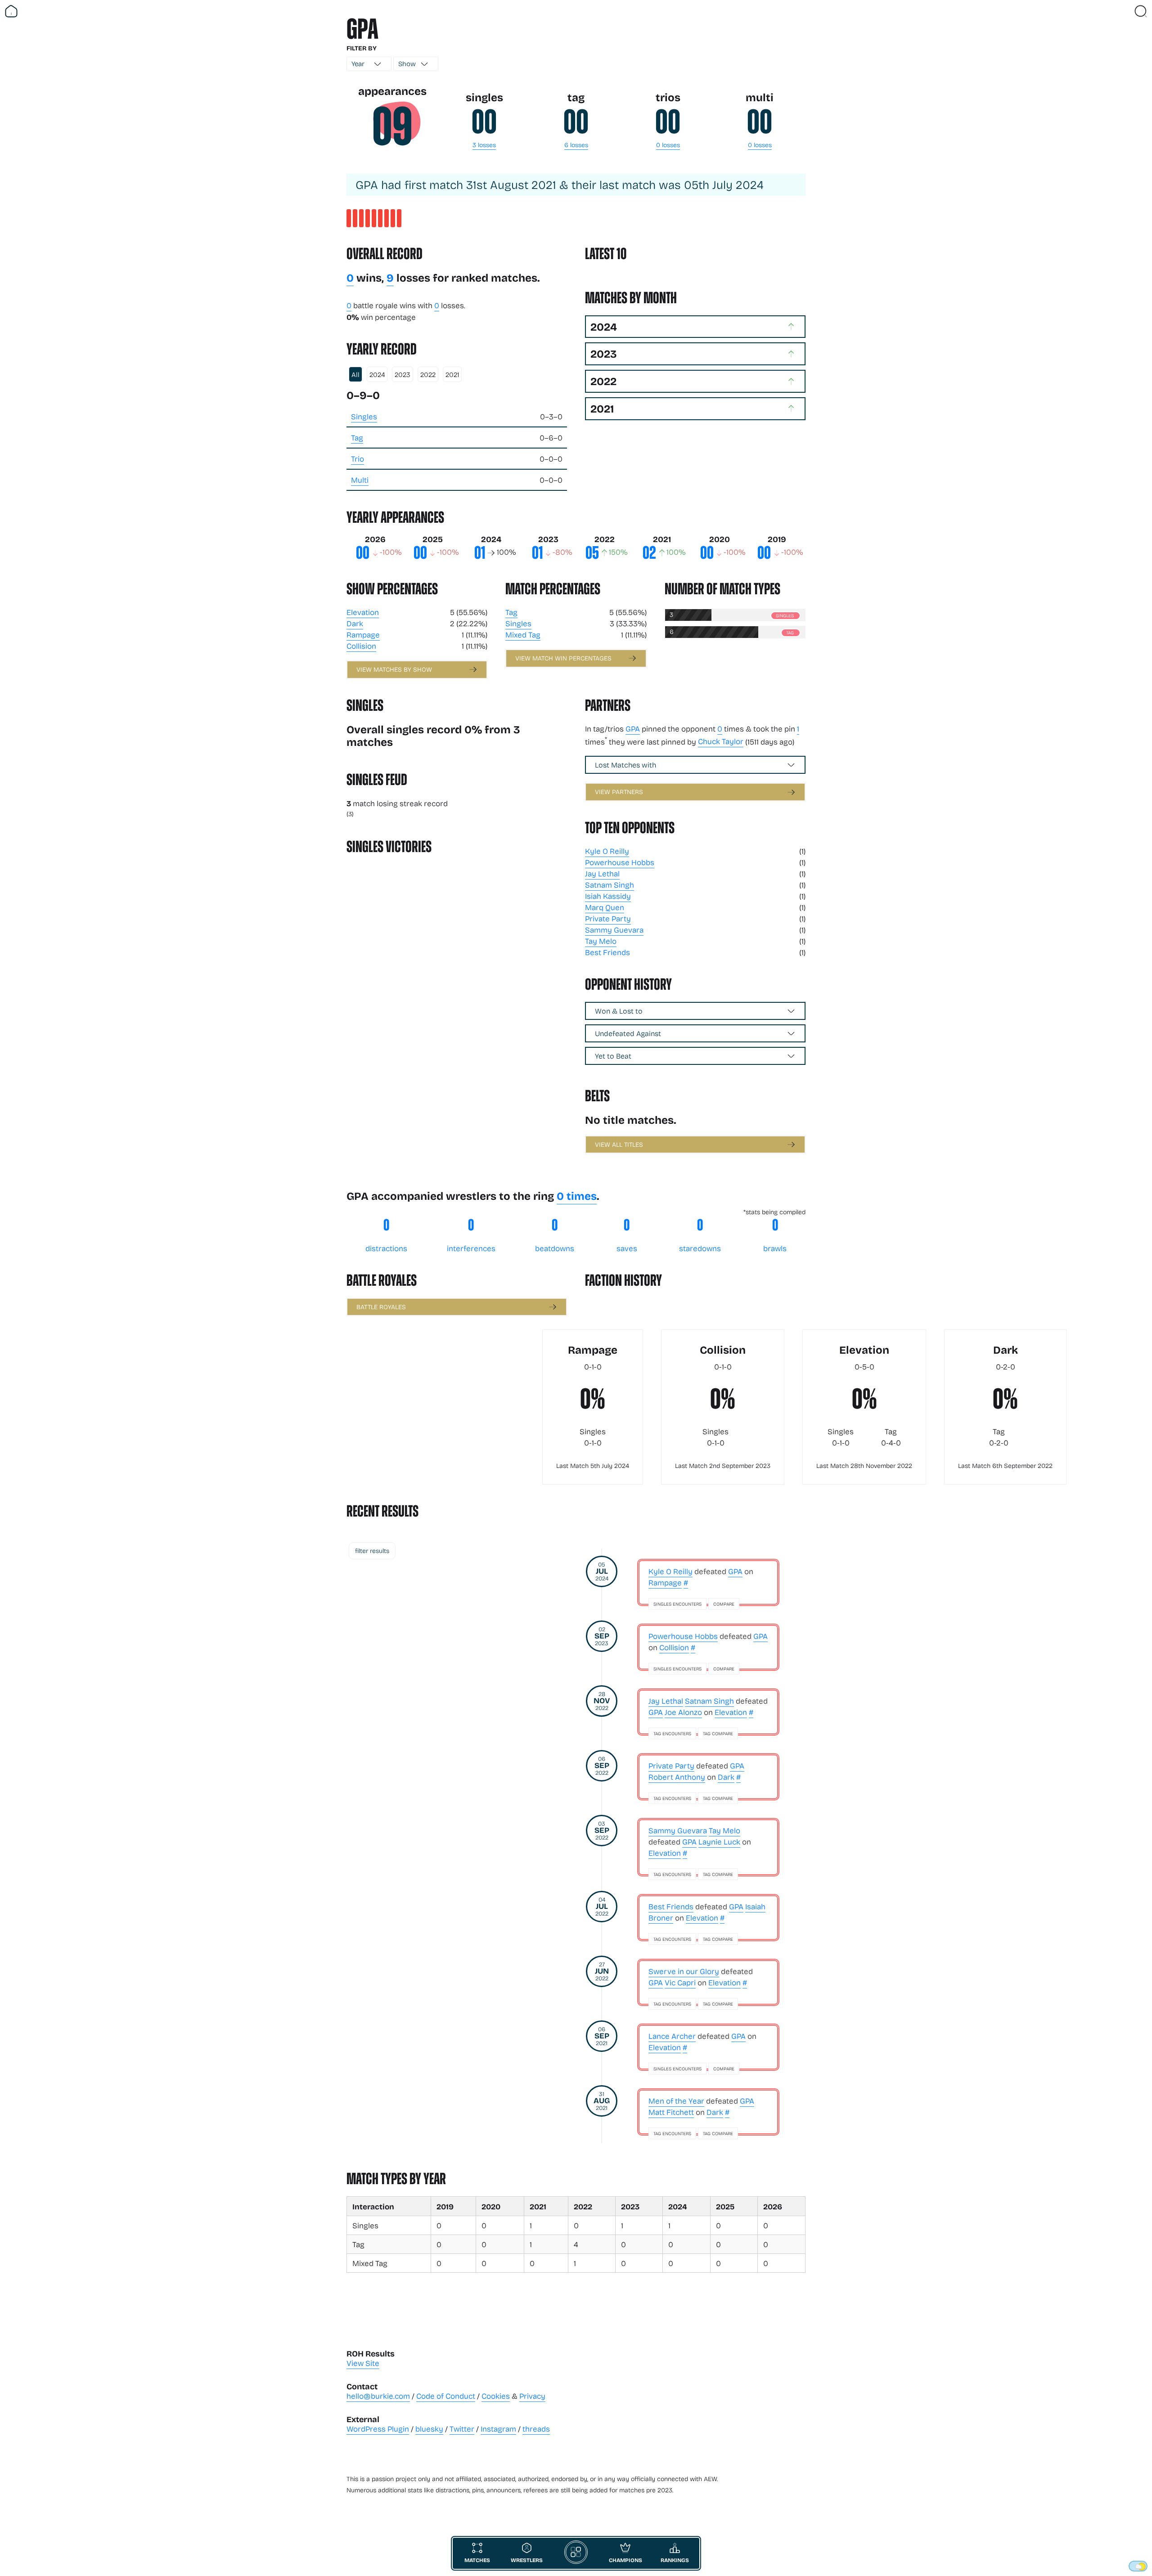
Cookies (496, 2396)
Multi (360, 480)
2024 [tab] (377, 374)
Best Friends (607, 952)
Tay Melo (601, 941)
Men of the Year (676, 2101)
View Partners (619, 792)
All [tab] (355, 374)
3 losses (484, 145)
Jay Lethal (602, 873)
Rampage (363, 635)
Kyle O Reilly (607, 851)
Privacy (532, 2396)
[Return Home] (11, 11)
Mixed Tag (523, 635)
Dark (355, 623)
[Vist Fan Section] (1125, 11)
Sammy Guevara (614, 930)
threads (536, 2429)
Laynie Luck (719, 1842)
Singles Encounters (677, 1604)
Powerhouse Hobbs (620, 862)
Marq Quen (605, 907)
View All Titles (619, 1144)
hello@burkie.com (378, 2396)
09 (392, 127)
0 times (577, 1196)
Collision (361, 646)
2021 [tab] (452, 374)
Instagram (498, 2429)
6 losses (576, 145)
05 (592, 553)
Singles (364, 416)
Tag (357, 438)
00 (484, 122)
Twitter (462, 2429)
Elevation (363, 612)
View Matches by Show (394, 669)
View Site (363, 2363)
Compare (724, 1604)
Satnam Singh (610, 885)
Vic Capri (680, 1982)
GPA (633, 729)
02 (649, 553)
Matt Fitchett (671, 2112)
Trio (358, 459)
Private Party (608, 918)
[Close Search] (1141, 11)
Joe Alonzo (683, 1712)
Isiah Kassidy (608, 896)
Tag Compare (718, 1733)
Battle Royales (381, 1307)
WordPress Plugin (378, 2429)
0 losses (668, 145)
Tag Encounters (672, 1733)
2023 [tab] (403, 374)
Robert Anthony (677, 1777)
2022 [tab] (428, 374)
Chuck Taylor (721, 741)
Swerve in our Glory (684, 1971)
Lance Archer (672, 2036)
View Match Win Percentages (563, 658)
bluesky (429, 2429)
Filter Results (372, 1551)
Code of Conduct (446, 2396)
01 (480, 553)
